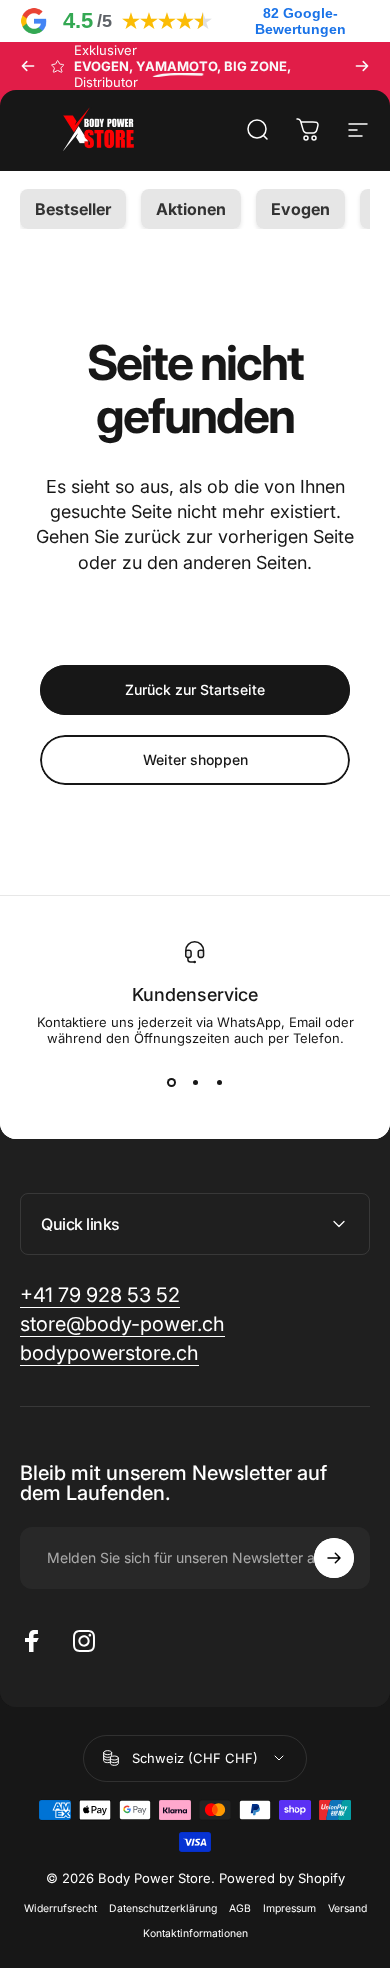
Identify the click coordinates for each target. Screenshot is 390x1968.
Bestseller (73, 209)
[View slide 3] (219, 1082)
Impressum (289, 1908)
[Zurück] (28, 66)
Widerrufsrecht (60, 1908)
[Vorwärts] (362, 66)
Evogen (300, 209)
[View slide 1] (171, 1082)
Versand (347, 1908)
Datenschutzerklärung (163, 1908)
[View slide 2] (195, 1082)
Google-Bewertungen (300, 21)
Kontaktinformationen (195, 1933)
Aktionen (191, 209)
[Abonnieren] (334, 1558)
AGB (240, 1908)
